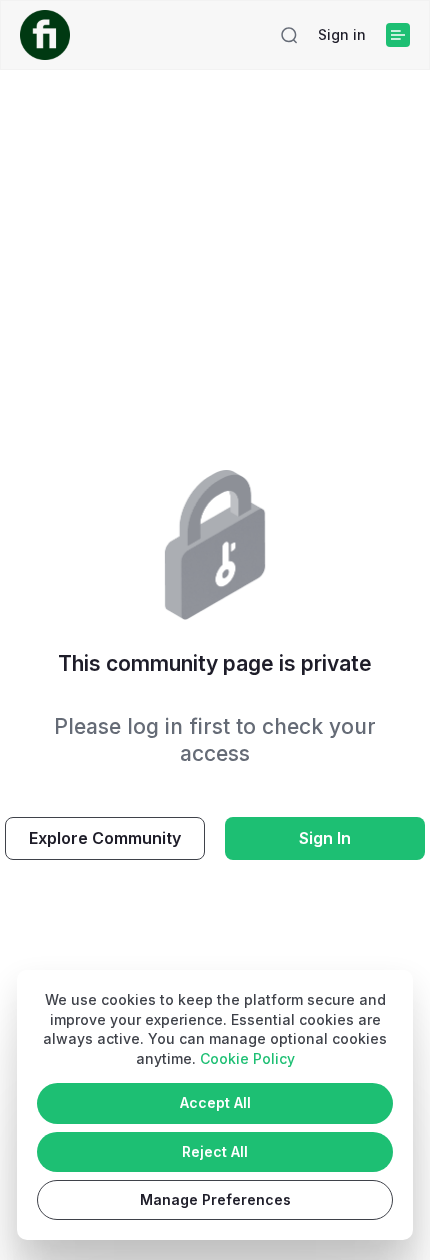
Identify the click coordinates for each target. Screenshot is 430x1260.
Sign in (342, 34)
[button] (289, 35)
